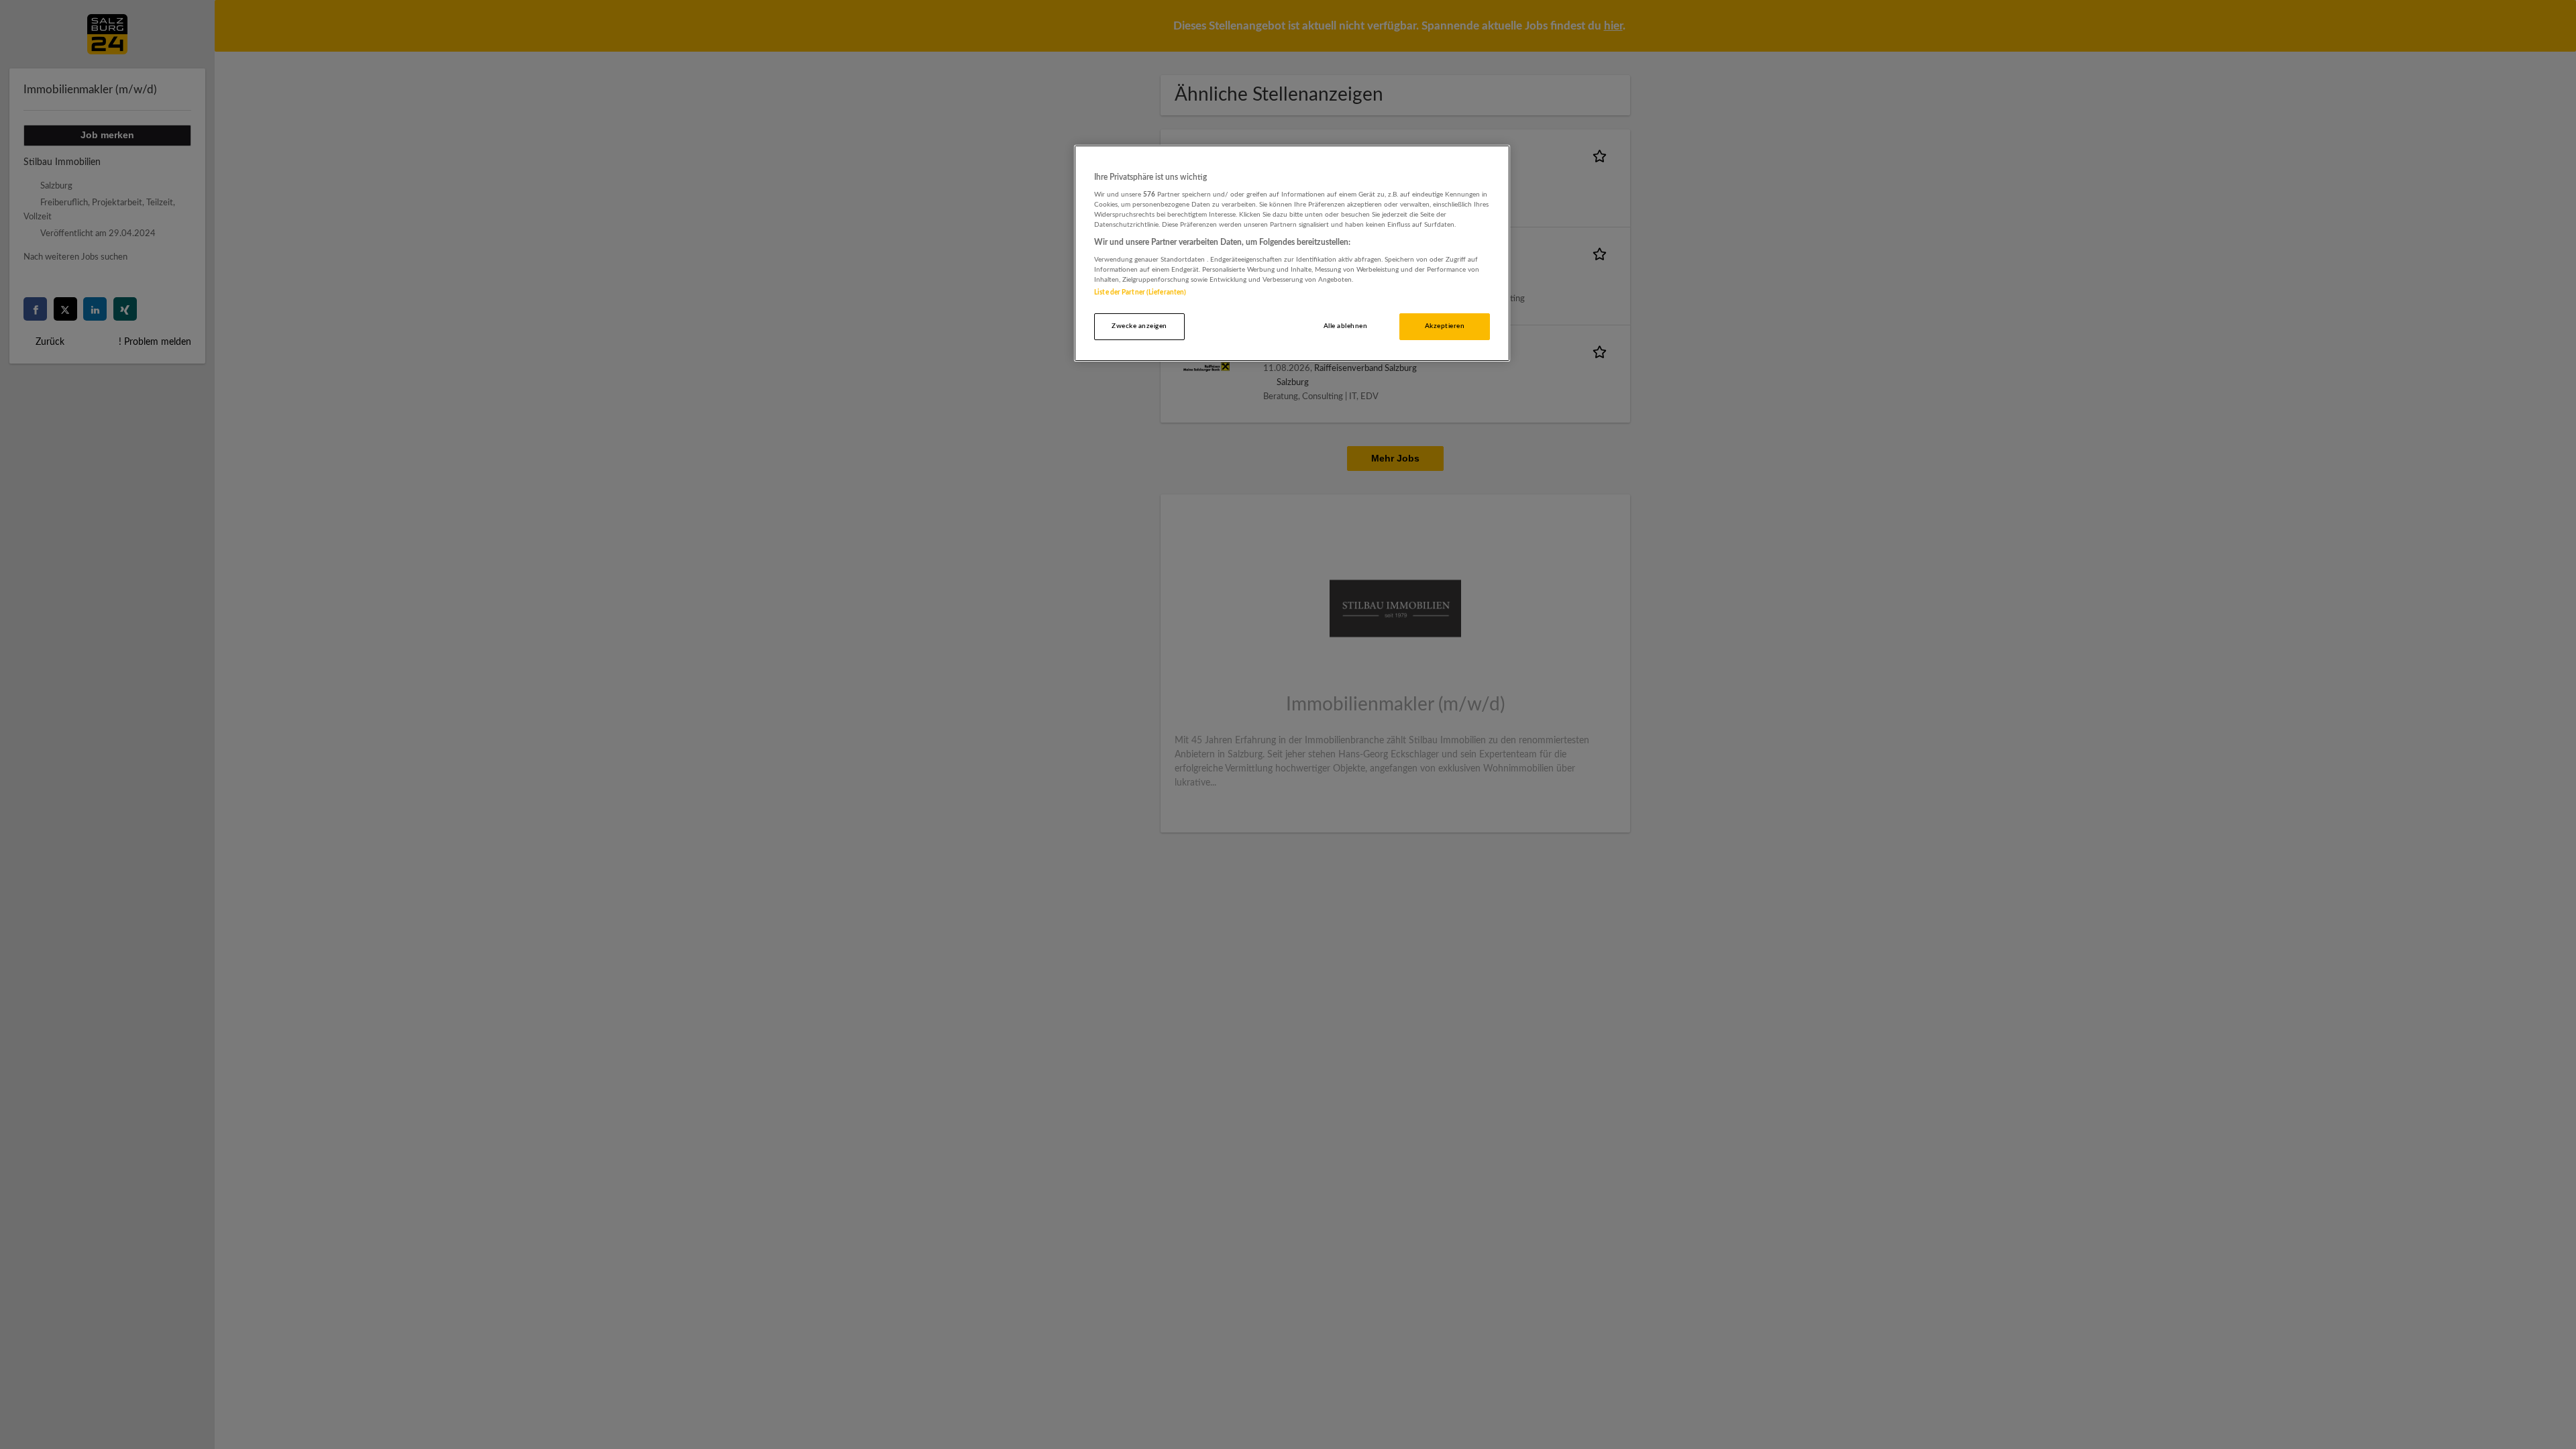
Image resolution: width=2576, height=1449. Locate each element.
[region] (1292, 253)
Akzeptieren (1445, 326)
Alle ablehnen (1345, 326)
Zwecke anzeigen (1139, 326)
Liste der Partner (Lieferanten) (1140, 292)
